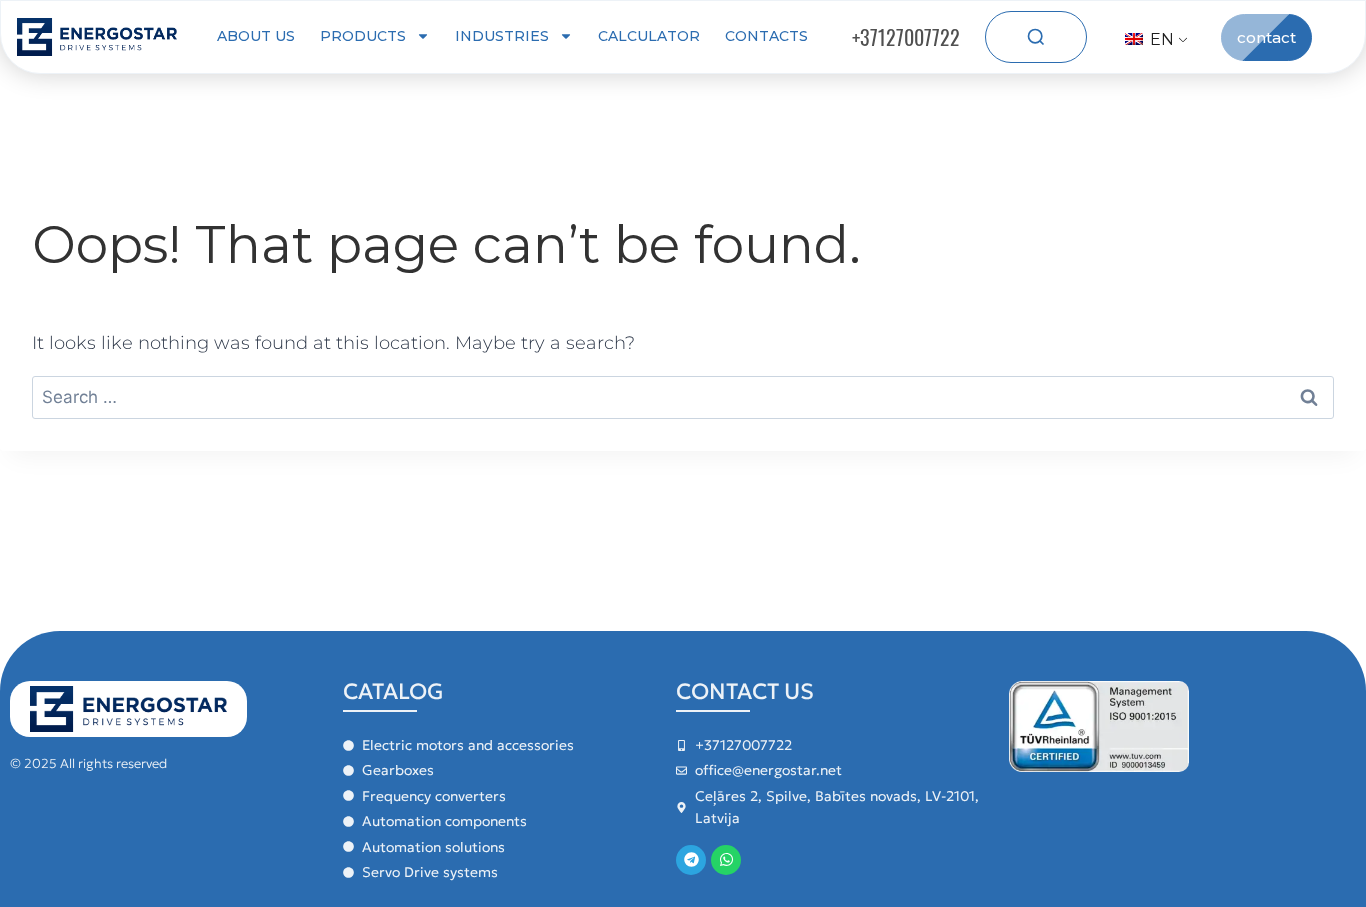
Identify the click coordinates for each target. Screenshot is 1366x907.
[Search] (1036, 37)
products (363, 36)
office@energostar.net (768, 770)
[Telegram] (691, 860)
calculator (649, 36)
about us (256, 36)
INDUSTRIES (502, 36)
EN (1160, 39)
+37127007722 (906, 37)
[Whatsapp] (726, 860)
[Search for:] (683, 397)
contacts (766, 36)
